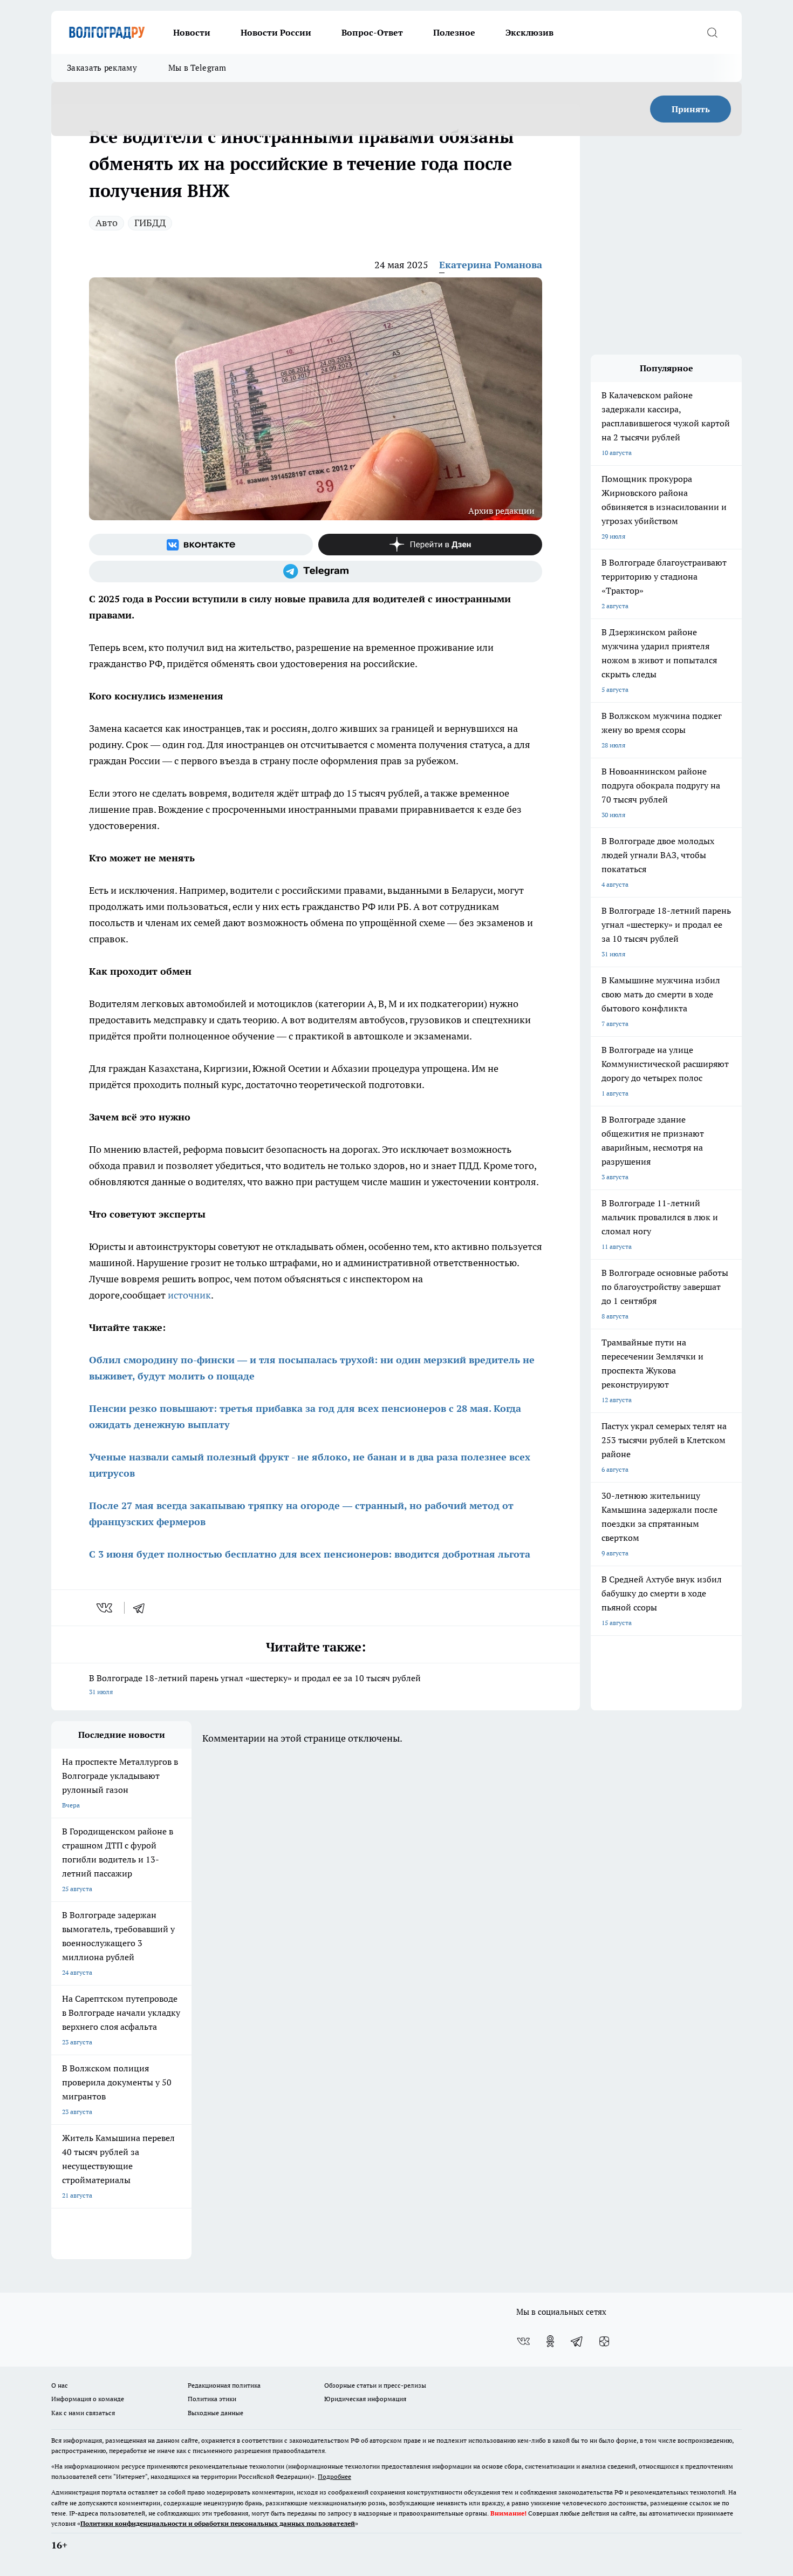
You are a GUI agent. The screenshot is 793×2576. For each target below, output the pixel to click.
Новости (192, 32)
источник (189, 1295)
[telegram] (142, 1608)
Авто (107, 223)
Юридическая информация (365, 2399)
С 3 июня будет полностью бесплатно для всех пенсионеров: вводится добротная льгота (310, 1554)
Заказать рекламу (102, 68)
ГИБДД (150, 223)
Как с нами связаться (83, 2413)
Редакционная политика (224, 2385)
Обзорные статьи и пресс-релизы (375, 2385)
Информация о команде (88, 2399)
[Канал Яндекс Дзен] (430, 545)
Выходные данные (216, 2413)
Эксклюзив (529, 32)
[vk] (105, 1608)
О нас (60, 2385)
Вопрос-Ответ (372, 32)
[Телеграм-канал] (316, 572)
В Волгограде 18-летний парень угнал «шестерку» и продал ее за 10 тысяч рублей (255, 1684)
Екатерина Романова (491, 265)
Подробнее (334, 2476)
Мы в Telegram (197, 68)
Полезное (454, 32)
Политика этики (212, 2399)
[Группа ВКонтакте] (201, 545)
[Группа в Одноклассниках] (550, 2341)
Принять (691, 109)
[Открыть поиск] (712, 32)
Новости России (276, 32)
